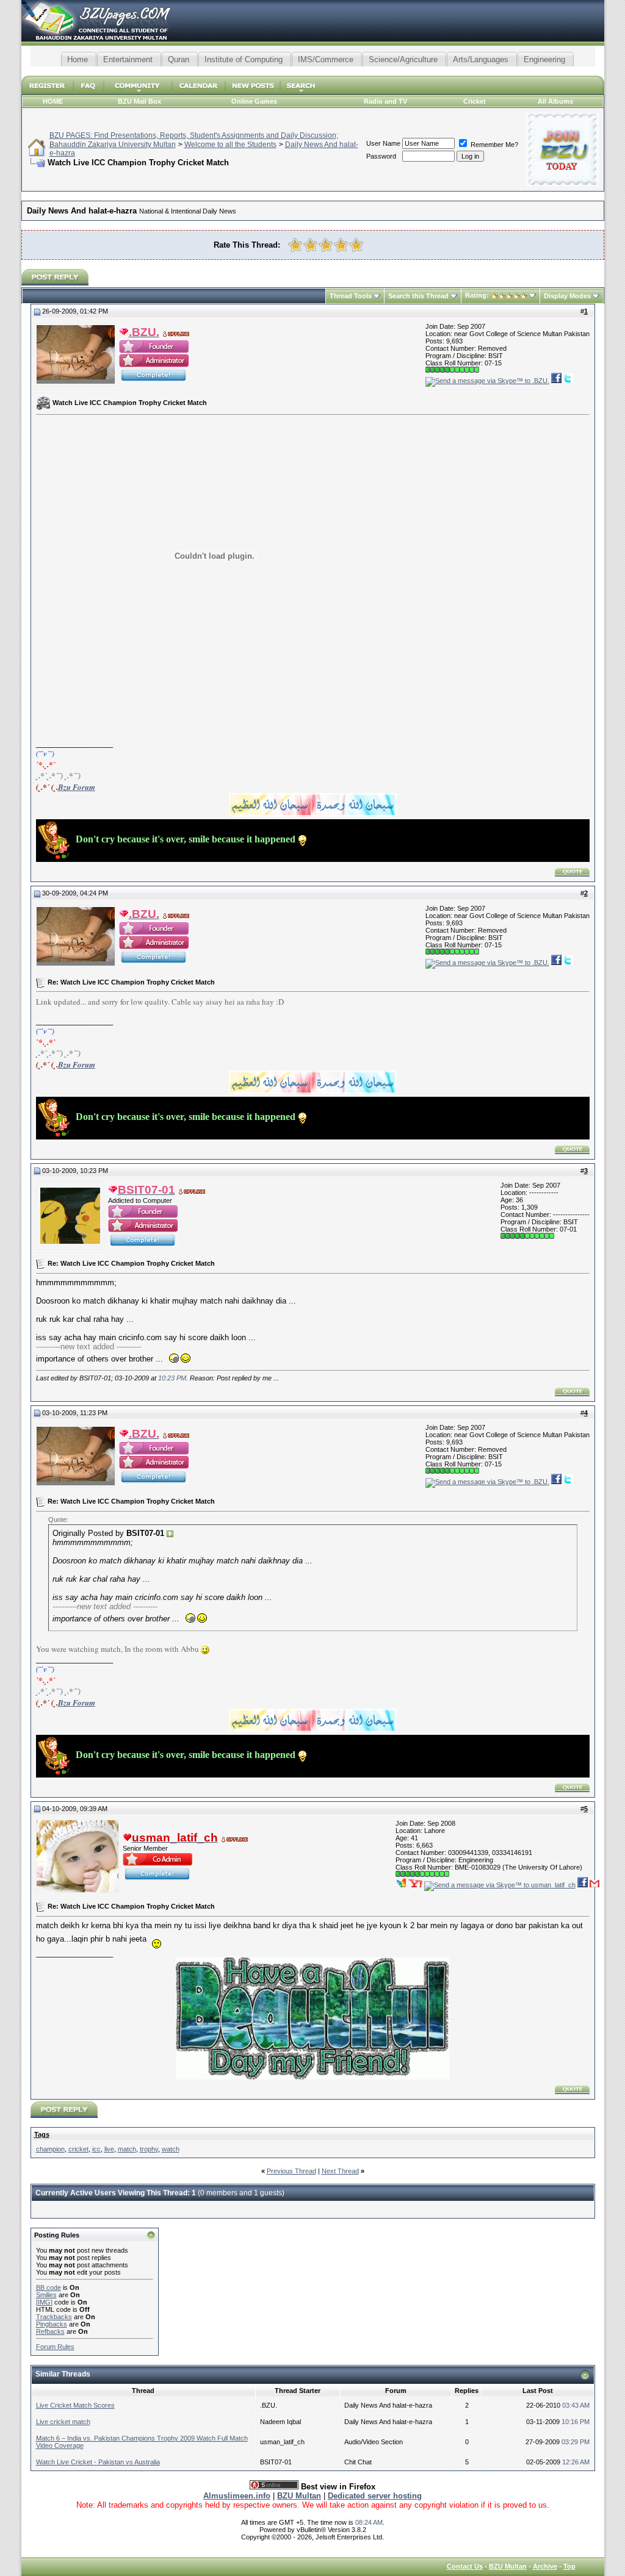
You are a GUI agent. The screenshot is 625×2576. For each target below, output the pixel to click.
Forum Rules (55, 2347)
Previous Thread (291, 2171)
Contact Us (465, 2566)
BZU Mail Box (139, 101)
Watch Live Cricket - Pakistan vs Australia (98, 2462)
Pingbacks (52, 2324)
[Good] (341, 245)
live (109, 2149)
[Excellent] (356, 245)
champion (50, 2149)
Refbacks (50, 2331)
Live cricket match (63, 2422)
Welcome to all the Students (230, 145)
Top (569, 2566)
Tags (42, 2134)
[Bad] (310, 245)
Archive (545, 2566)
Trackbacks (54, 2317)
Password (381, 156)
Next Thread (340, 2171)
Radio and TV (385, 101)
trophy (149, 2149)
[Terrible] (295, 245)
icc (96, 2149)
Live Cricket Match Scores (75, 2405)
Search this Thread (418, 296)
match (127, 2149)
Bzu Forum (77, 787)
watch (171, 2149)
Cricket (475, 101)
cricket (78, 2149)
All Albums (555, 101)
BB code (49, 2287)
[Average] (326, 245)
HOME (53, 101)
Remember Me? (493, 145)
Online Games (254, 101)
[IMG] (44, 2302)
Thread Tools (351, 296)
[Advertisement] (312, 71)
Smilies (46, 2295)
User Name (383, 143)
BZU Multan (508, 2566)
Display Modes (567, 296)
